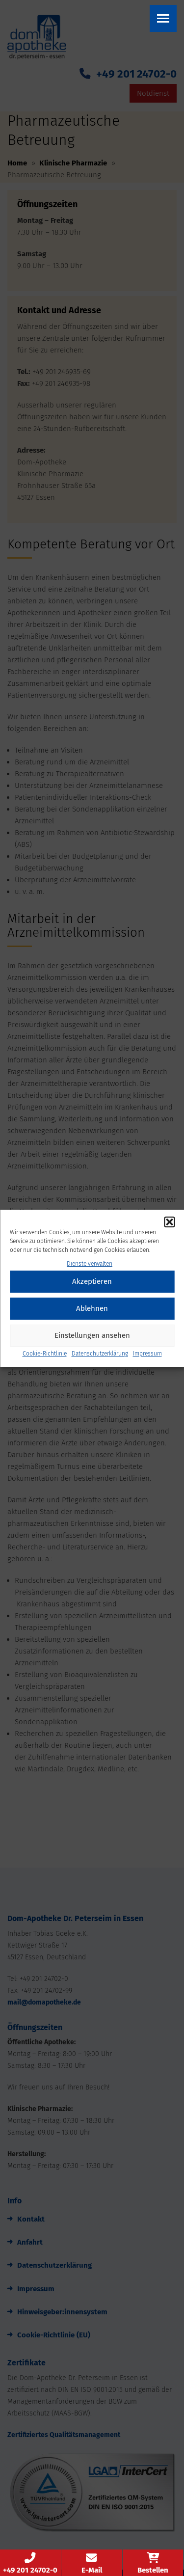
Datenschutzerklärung (100, 1354)
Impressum (147, 1354)
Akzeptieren (92, 1281)
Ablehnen (92, 1308)
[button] (169, 1222)
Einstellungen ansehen (92, 1335)
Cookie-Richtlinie (45, 1354)
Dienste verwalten (90, 1264)
